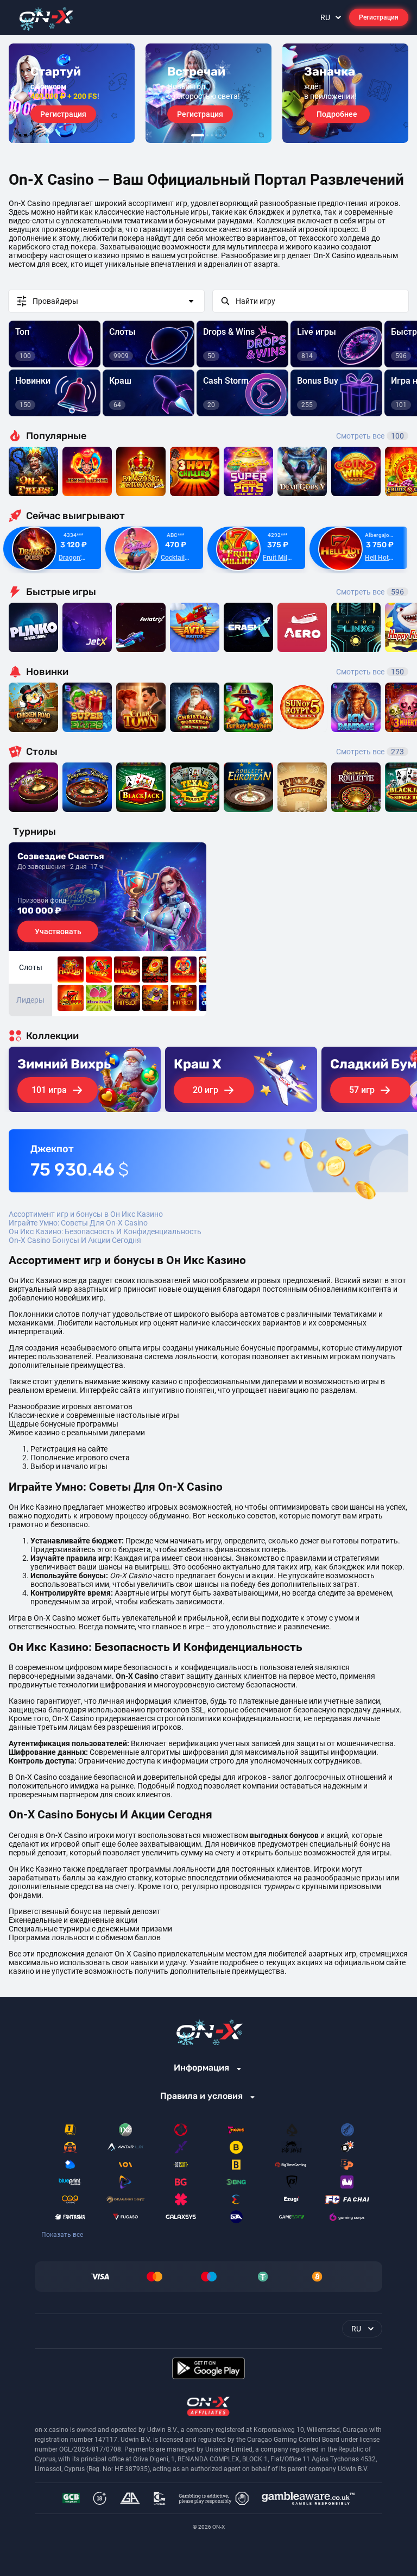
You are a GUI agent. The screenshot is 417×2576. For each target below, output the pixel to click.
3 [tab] (212, 135)
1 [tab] (198, 135)
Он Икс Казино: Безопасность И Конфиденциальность (105, 1231)
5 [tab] (220, 135)
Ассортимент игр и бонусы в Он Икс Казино (86, 1214)
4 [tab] (216, 135)
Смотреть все (370, 436)
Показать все (62, 2235)
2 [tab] (207, 135)
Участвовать (58, 931)
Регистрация (379, 17)
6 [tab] (225, 135)
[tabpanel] (72, 93)
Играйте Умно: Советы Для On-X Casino (78, 1223)
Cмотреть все (370, 592)
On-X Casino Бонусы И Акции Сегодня (75, 1240)
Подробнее (337, 114)
